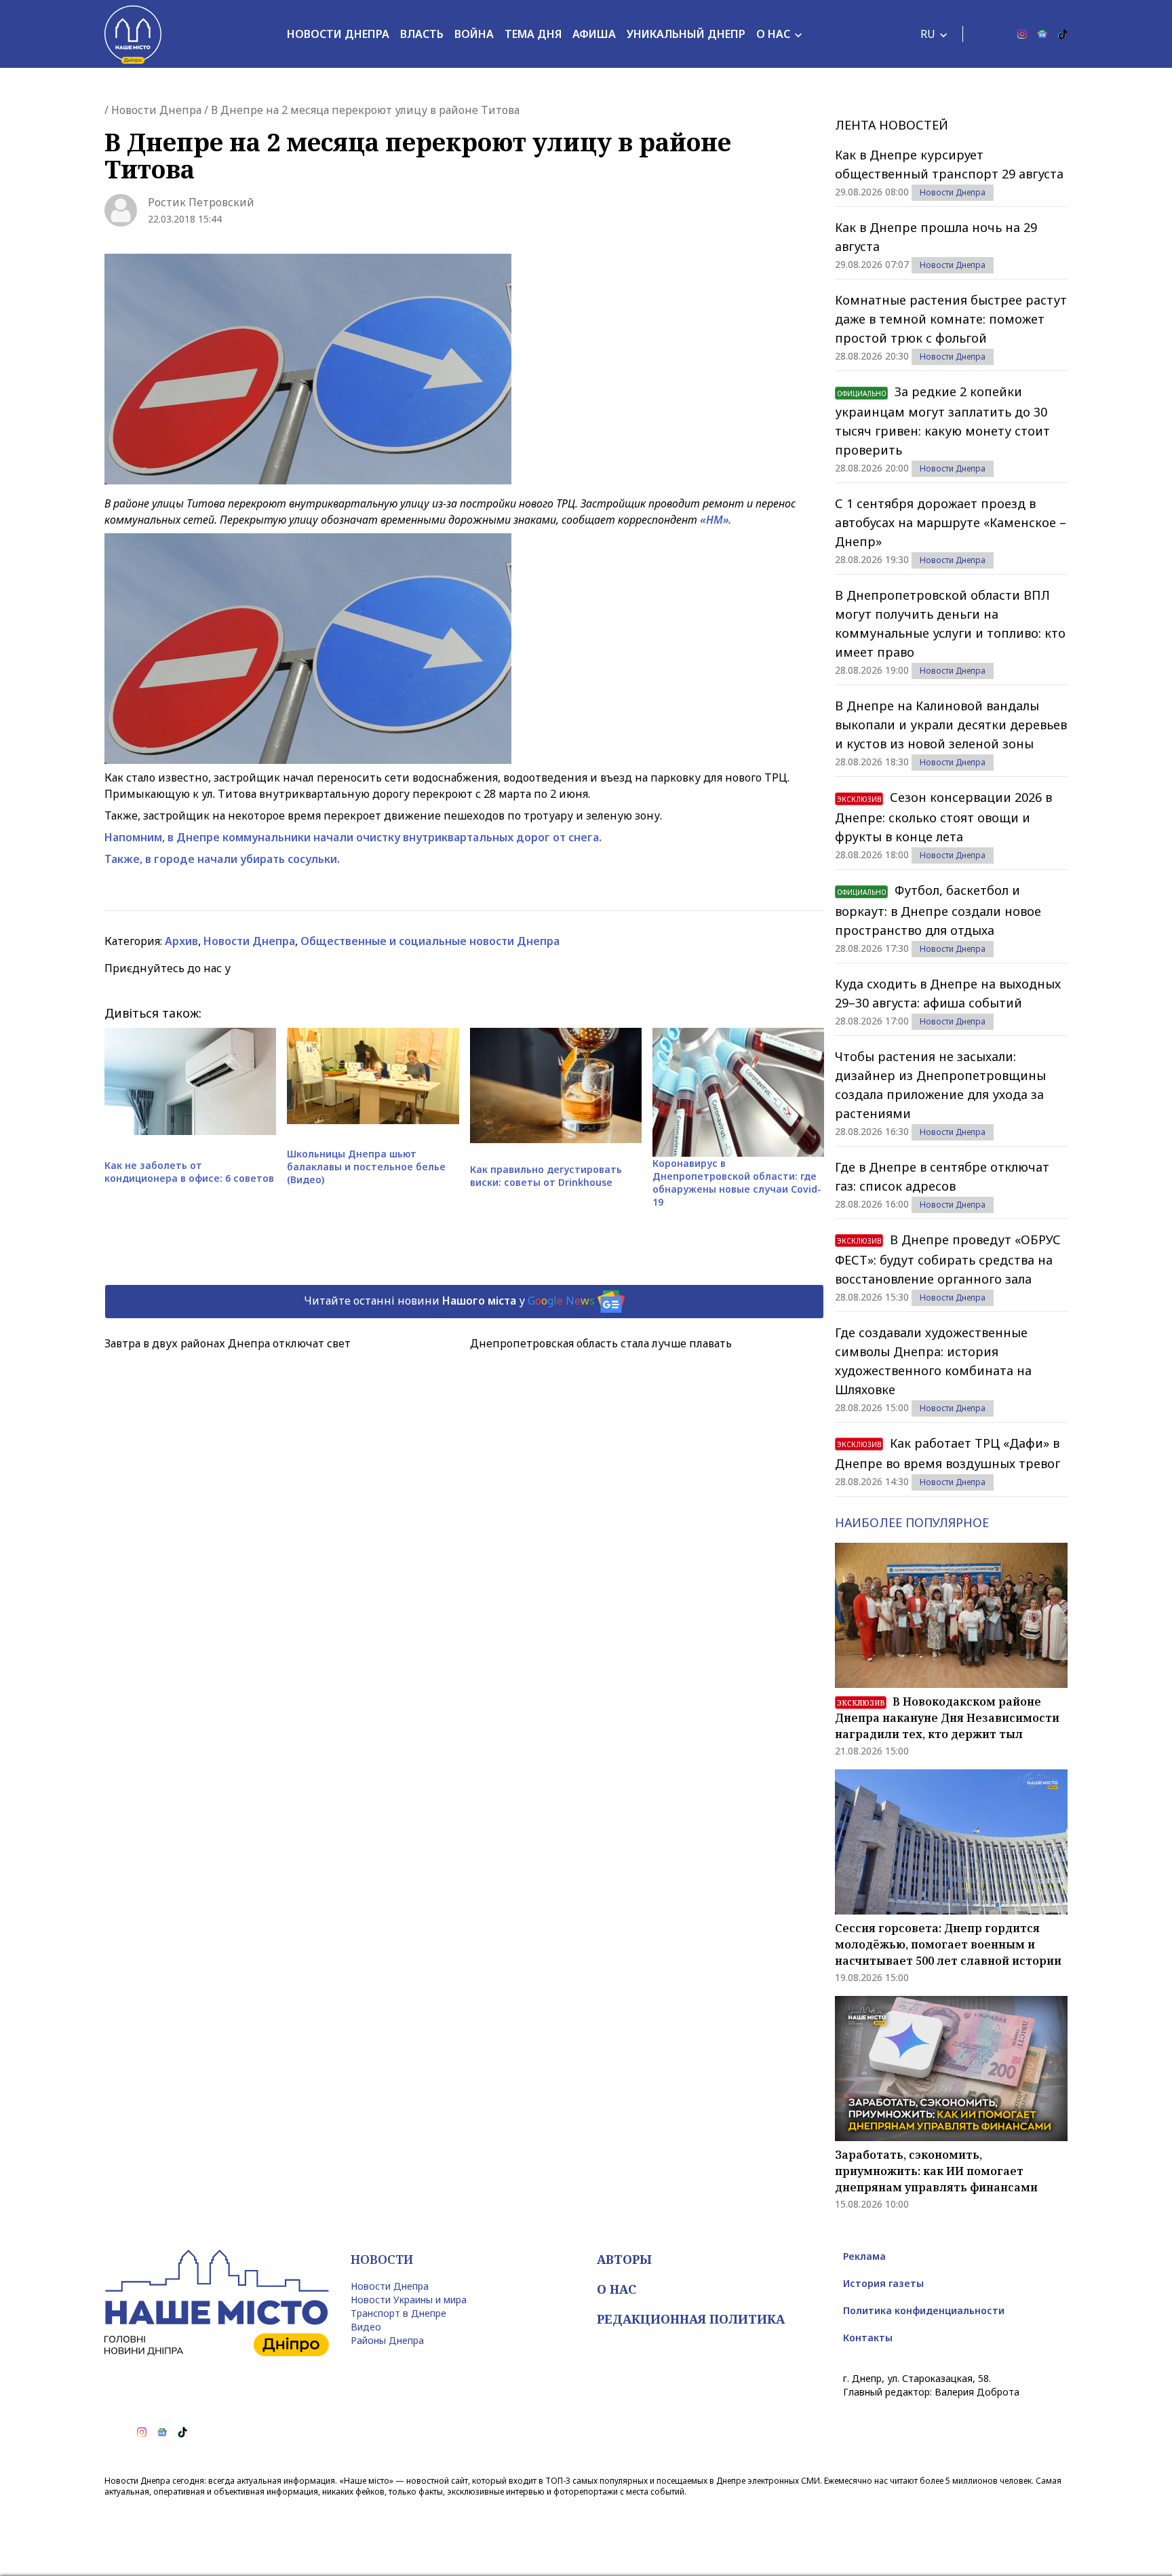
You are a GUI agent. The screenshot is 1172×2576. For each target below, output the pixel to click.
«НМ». (716, 520)
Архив (181, 941)
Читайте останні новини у (449, 1301)
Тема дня (533, 34)
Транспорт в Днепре (398, 2313)
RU (928, 34)
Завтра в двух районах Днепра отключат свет (228, 1343)
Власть (422, 34)
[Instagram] (1022, 34)
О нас (773, 34)
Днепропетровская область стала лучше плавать (601, 1343)
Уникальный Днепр (686, 34)
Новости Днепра (338, 34)
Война (474, 34)
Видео (366, 2327)
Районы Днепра (387, 2340)
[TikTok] (1063, 34)
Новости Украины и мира (409, 2300)
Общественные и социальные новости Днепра (430, 941)
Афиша (594, 34)
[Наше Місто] (133, 34)
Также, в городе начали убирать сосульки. (222, 859)
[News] (1042, 34)
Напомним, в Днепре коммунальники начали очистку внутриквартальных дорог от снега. (353, 837)
